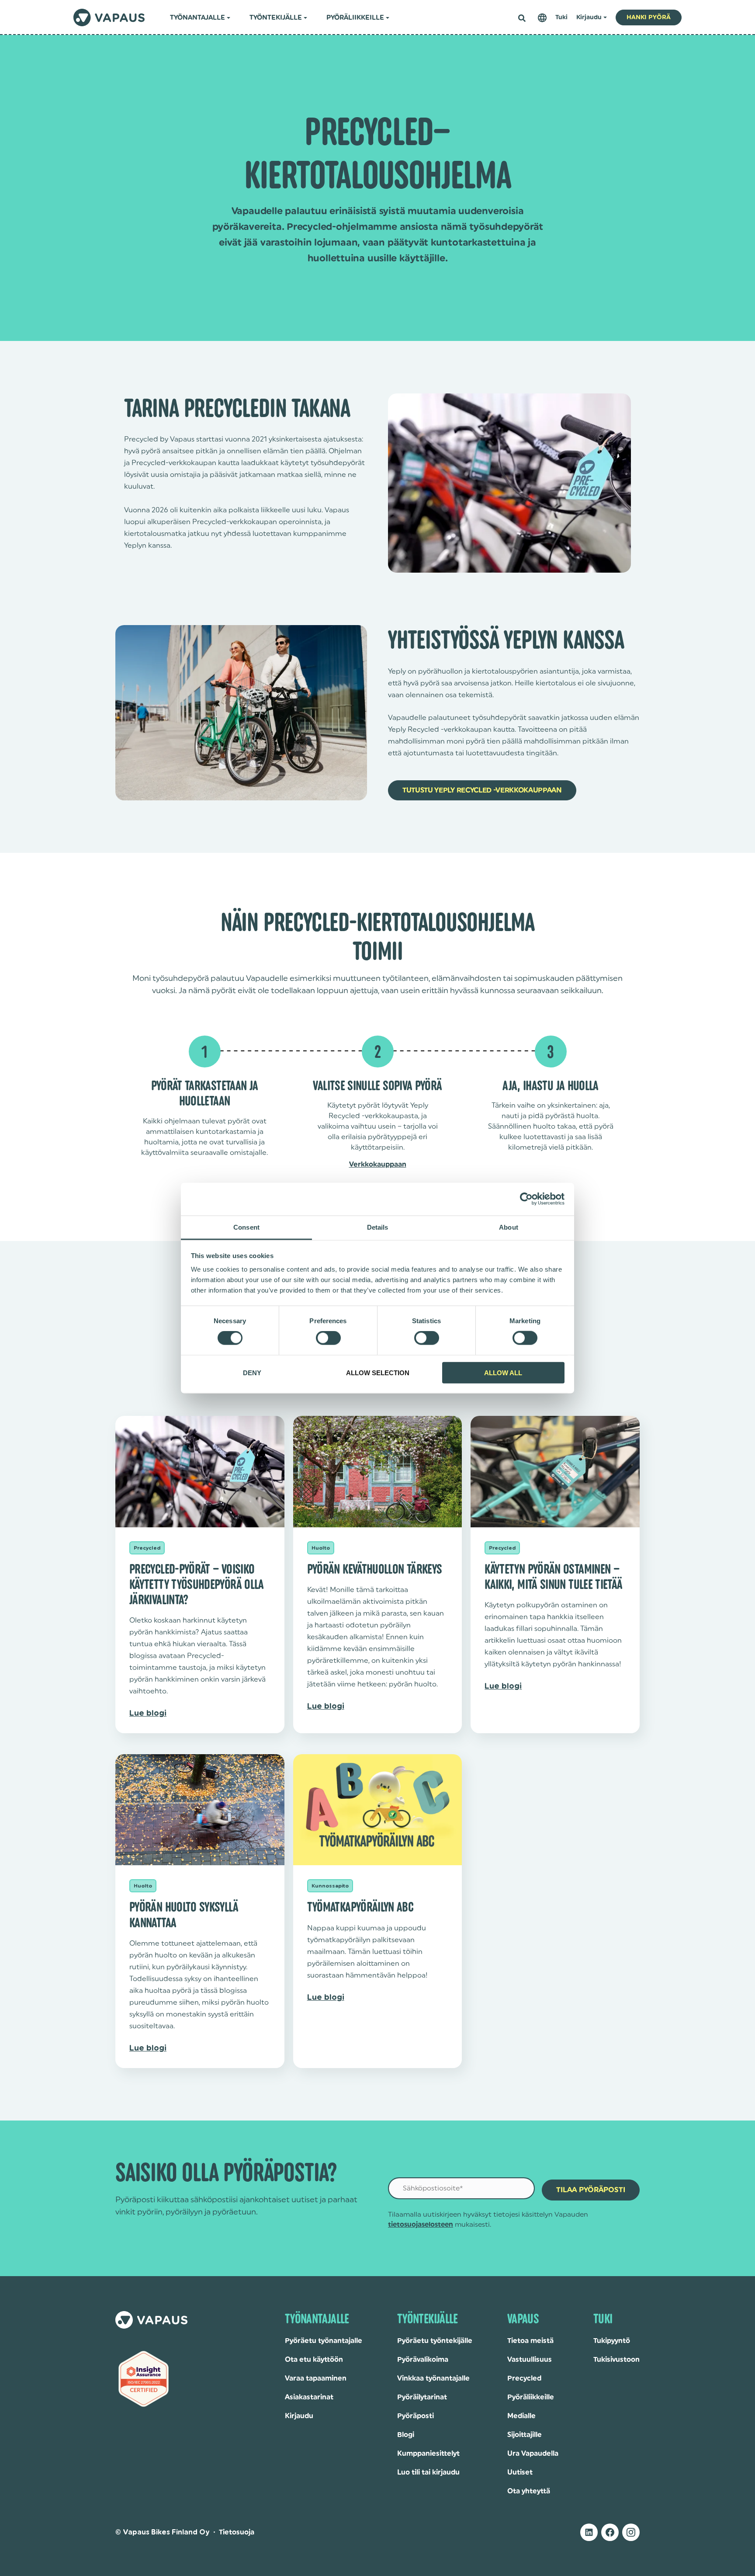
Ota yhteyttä (529, 2491)
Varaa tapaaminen (316, 2378)
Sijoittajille (525, 2435)
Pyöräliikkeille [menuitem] (355, 18)
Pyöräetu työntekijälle (435, 2341)
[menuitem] (542, 18)
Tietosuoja (237, 2532)
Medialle (521, 2416)
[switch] (328, 1338)
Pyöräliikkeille (531, 2397)
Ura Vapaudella (533, 2454)
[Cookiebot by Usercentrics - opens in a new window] (526, 1199)
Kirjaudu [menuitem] (589, 17)
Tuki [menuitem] (561, 17)
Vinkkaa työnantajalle (433, 2378)
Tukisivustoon (616, 2360)
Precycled (524, 2378)
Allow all (503, 1372)
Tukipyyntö (612, 2341)
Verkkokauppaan (378, 1165)
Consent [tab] (246, 1227)
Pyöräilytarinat (422, 2397)
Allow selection (378, 1372)
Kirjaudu (299, 2416)
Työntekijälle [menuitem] (276, 18)
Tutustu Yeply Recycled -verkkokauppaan (482, 790)
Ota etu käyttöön (314, 2360)
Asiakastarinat (309, 2397)
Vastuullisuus (530, 2360)
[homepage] (109, 17)
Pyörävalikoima (423, 2360)
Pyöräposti (416, 2416)
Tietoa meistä (530, 2341)
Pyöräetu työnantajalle (324, 2341)
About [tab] (509, 1227)
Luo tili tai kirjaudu (428, 2472)
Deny (252, 1372)
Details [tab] (378, 1227)
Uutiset (520, 2472)
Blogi (406, 2435)
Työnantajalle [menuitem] (197, 18)
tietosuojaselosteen (421, 2225)
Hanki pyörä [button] (649, 17)
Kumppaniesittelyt (428, 2454)
